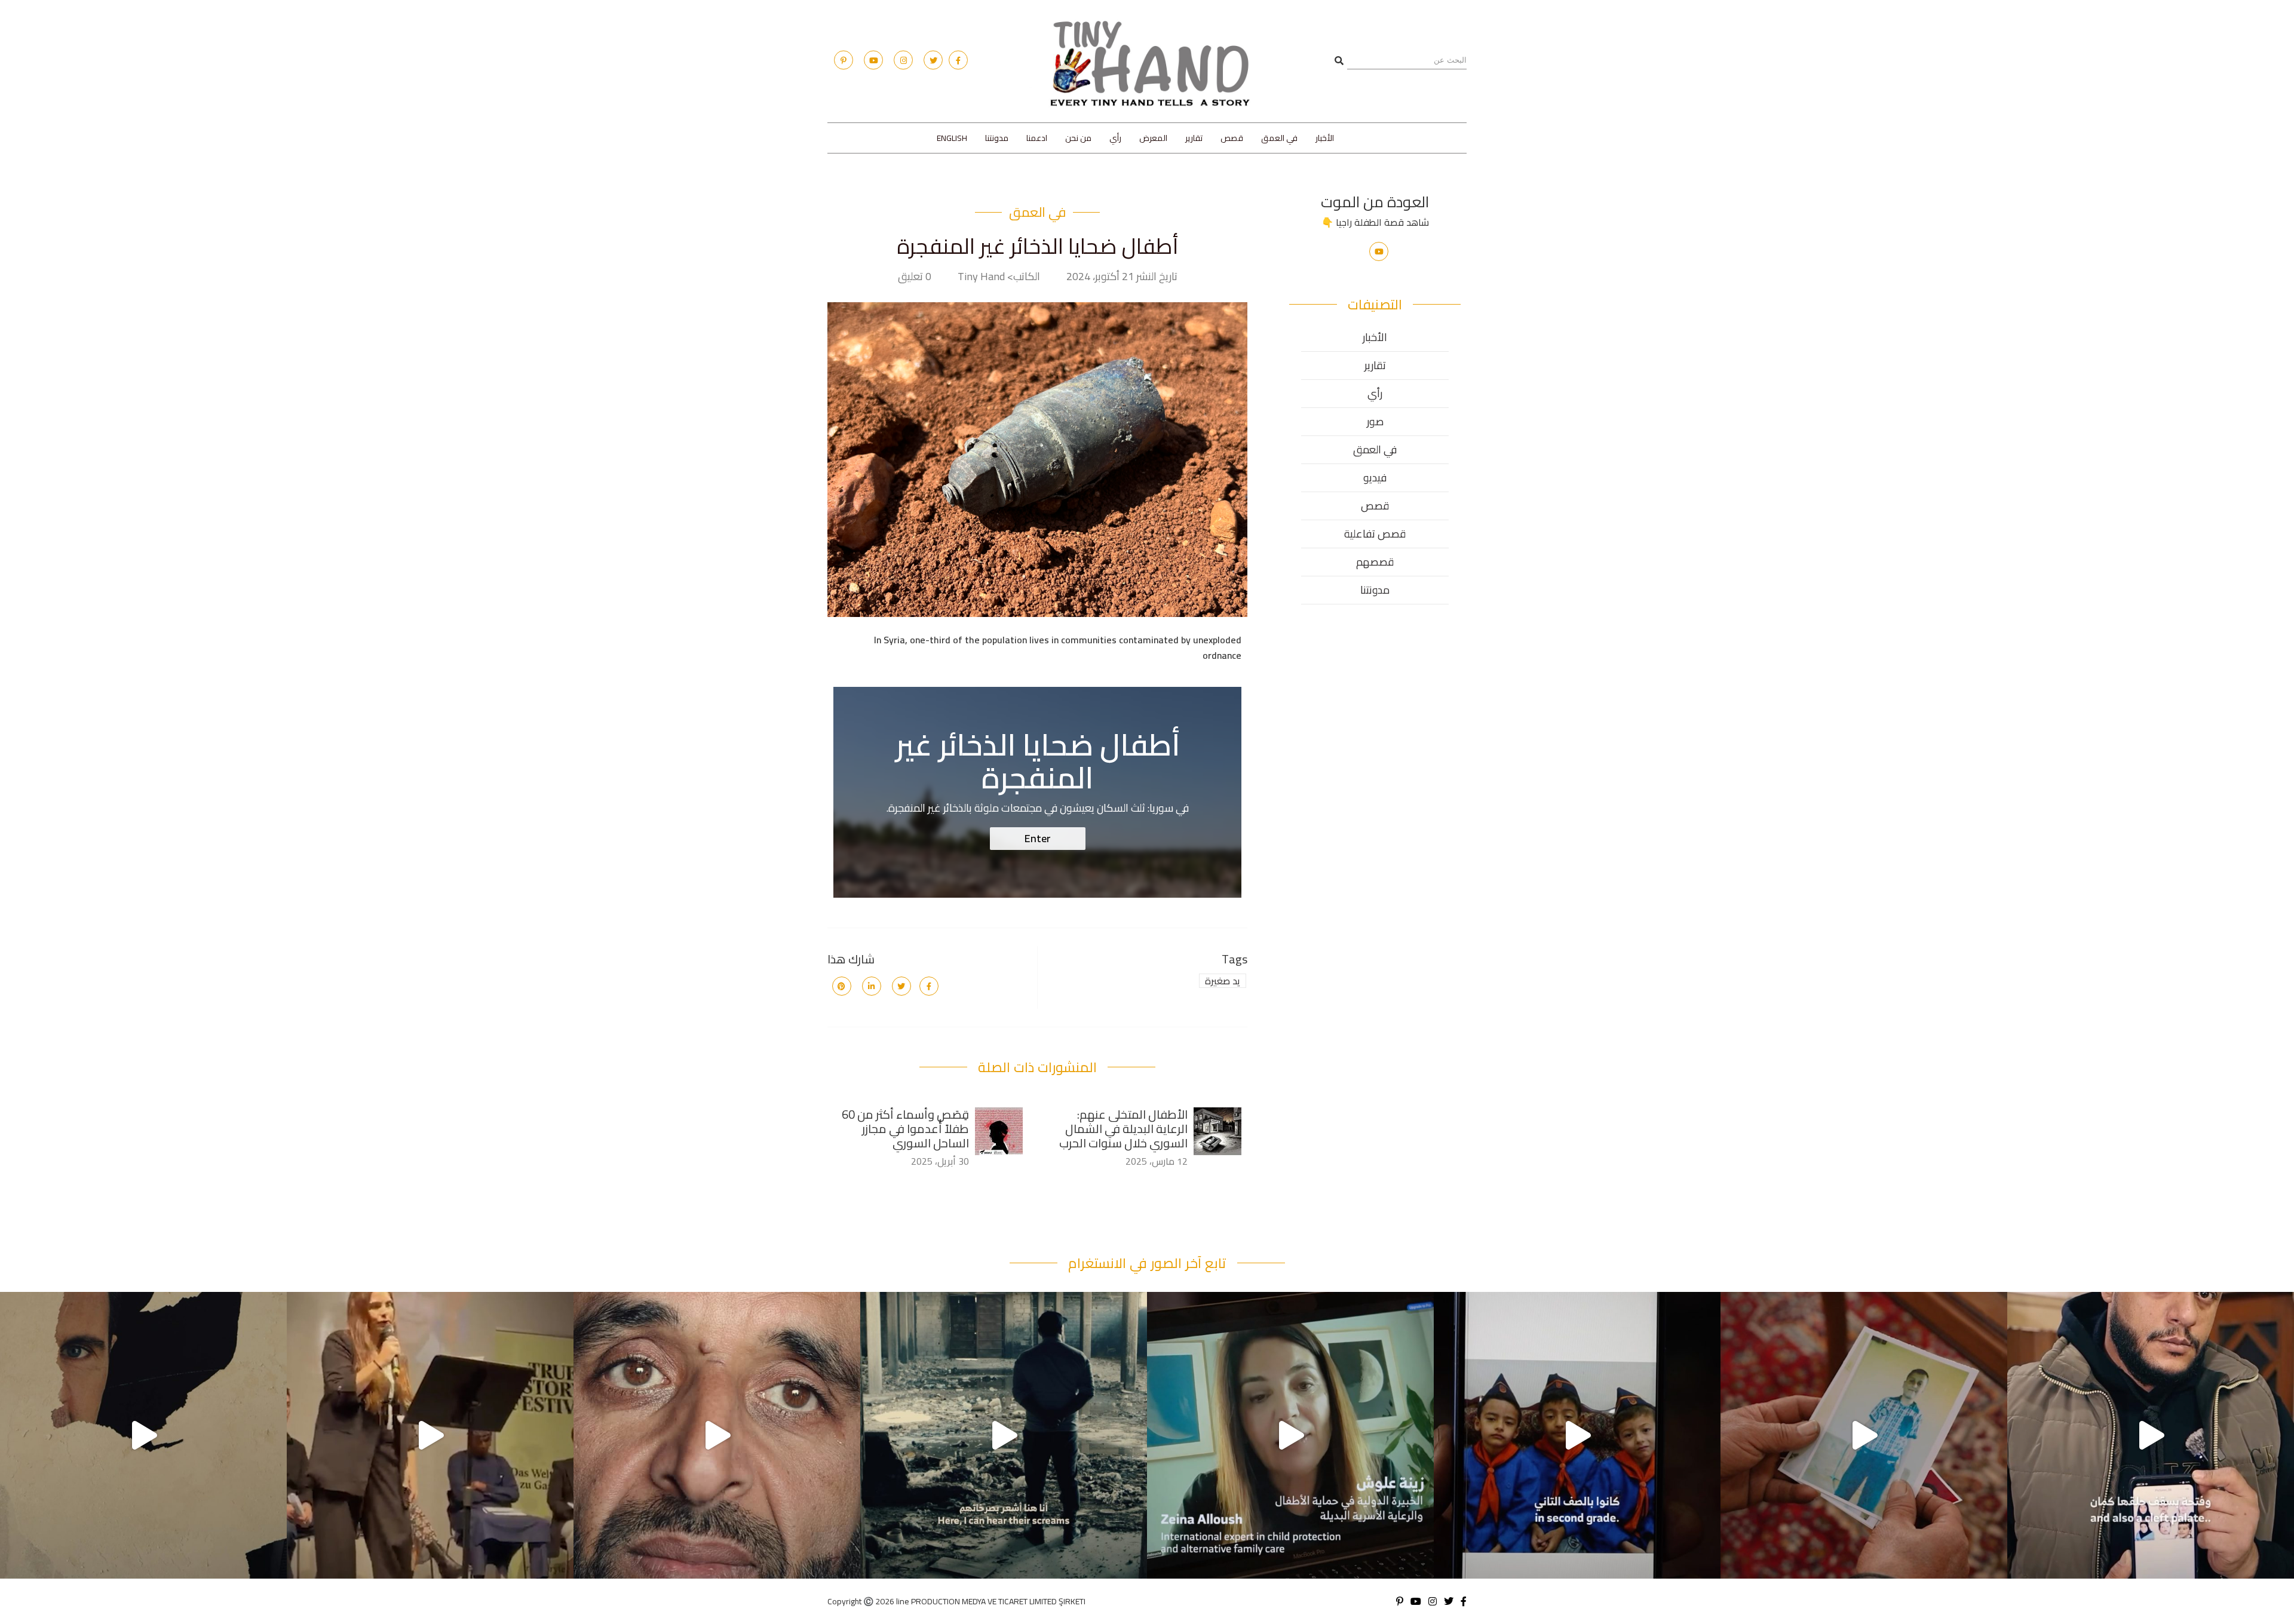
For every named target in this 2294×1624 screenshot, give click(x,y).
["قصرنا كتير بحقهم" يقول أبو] (1290, 1435)
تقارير (1194, 138)
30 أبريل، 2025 (940, 1161)
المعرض (1153, 138)
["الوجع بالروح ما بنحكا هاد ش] (143, 1435)
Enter (1038, 838)
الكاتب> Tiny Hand (999, 277)
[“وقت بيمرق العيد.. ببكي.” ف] (1864, 1435)
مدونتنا (997, 138)
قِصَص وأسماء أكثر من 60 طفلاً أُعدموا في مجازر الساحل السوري (905, 1129)
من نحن (1078, 138)
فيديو (1375, 478)
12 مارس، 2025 (1157, 1161)
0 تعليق (915, 277)
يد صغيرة (1223, 981)
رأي (1115, 138)
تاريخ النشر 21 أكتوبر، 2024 (1122, 277)
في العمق (1279, 138)
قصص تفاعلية (1375, 534)
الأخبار (1325, 138)
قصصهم (1375, 562)
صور (1375, 421)
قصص (1232, 138)
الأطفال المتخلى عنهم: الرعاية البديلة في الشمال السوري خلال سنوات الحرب (1123, 1129)
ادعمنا (1037, 138)
